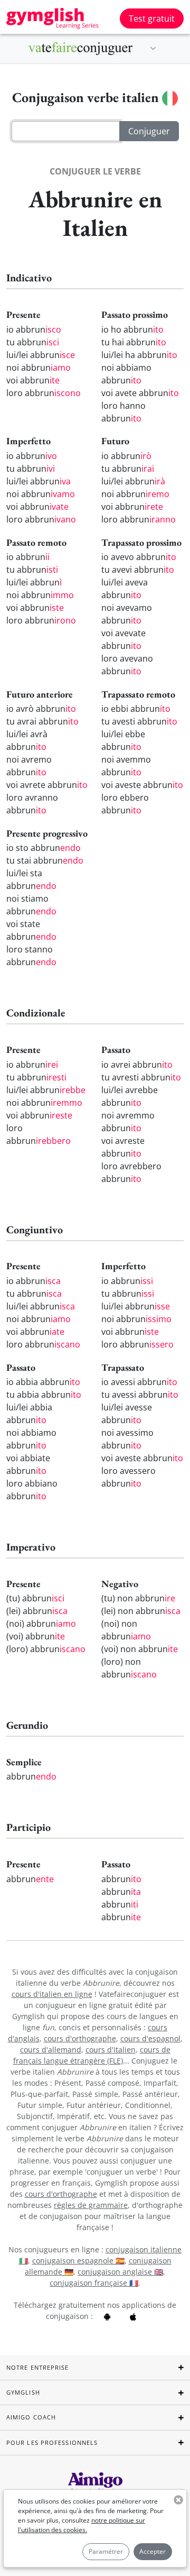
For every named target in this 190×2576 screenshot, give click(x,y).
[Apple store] (133, 2316)
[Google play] (107, 2316)
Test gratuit (152, 19)
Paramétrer (106, 2551)
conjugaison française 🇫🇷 (94, 2283)
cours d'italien (111, 2050)
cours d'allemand (51, 2050)
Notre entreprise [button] (38, 2367)
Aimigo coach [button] (31, 2417)
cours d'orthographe (80, 2038)
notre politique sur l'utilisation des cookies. (82, 2525)
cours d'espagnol (150, 2038)
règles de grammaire (91, 2205)
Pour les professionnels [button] (52, 2442)
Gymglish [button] (23, 2392)
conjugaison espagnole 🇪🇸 (78, 2261)
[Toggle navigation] (153, 49)
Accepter (153, 2551)
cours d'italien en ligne (52, 1994)
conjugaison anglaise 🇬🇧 (120, 2272)
